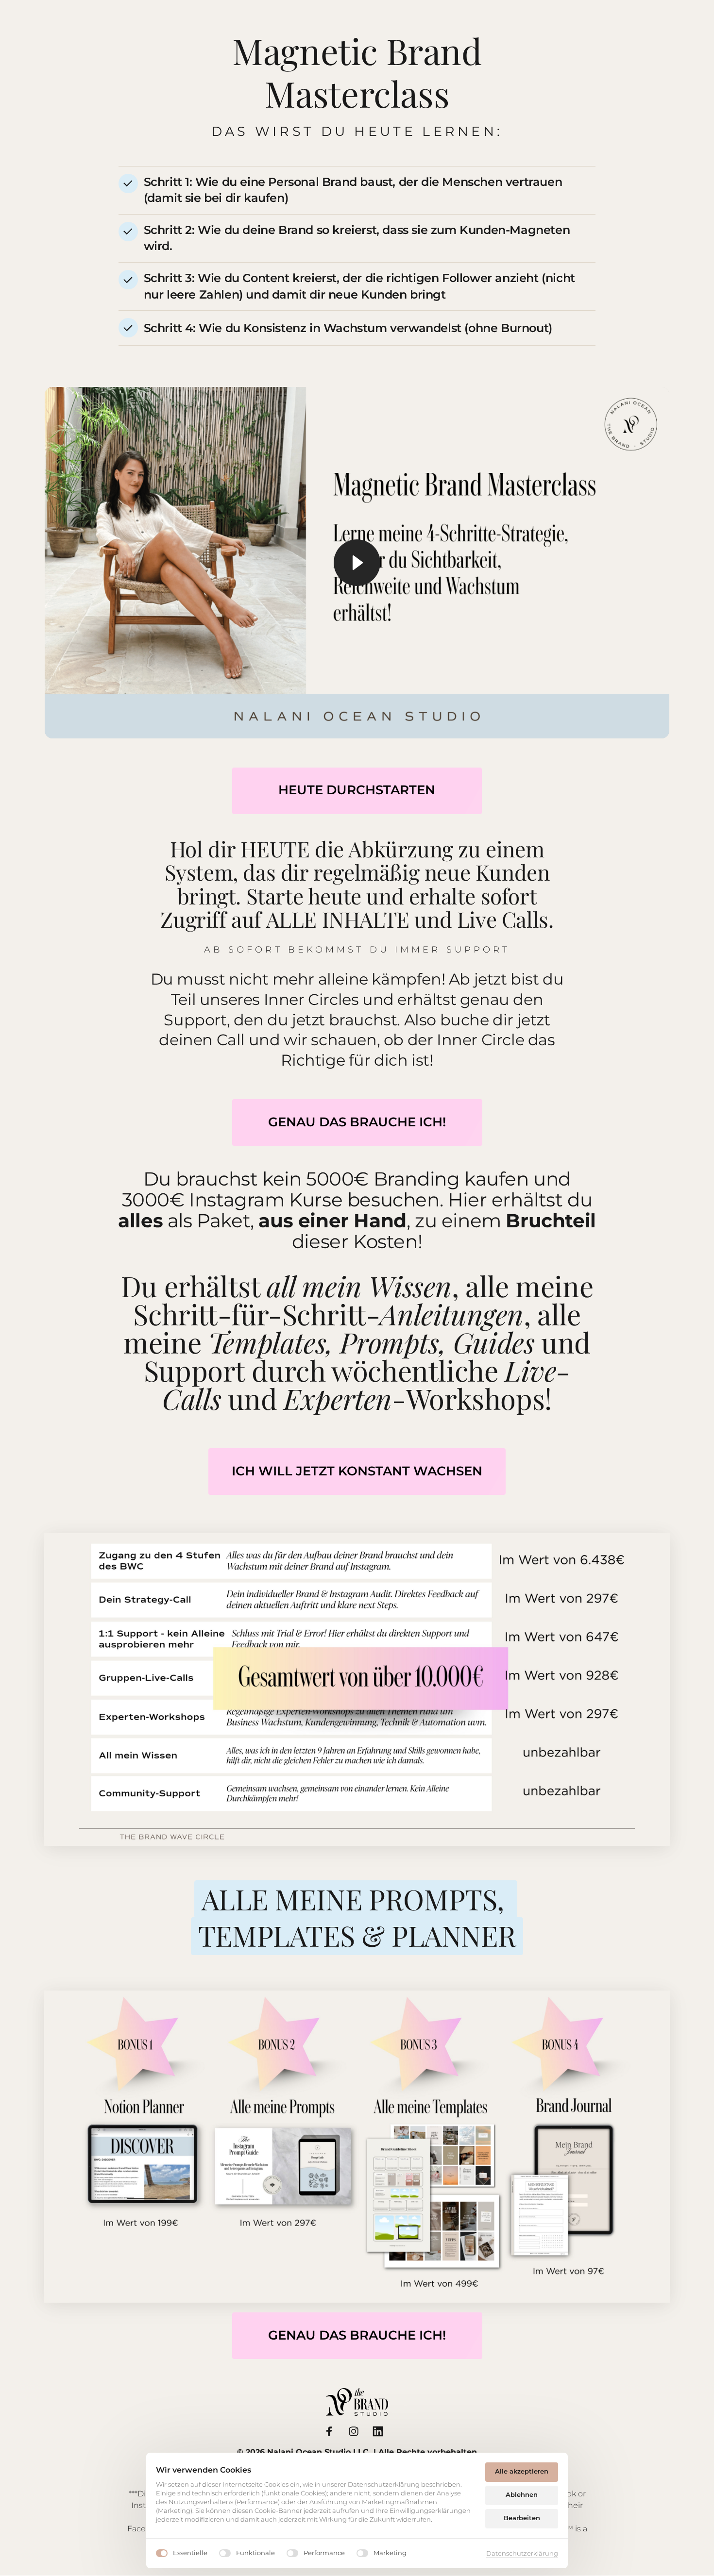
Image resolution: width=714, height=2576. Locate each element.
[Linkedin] (381, 2431)
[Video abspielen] (357, 563)
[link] (357, 1122)
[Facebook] (333, 2431)
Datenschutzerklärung (522, 2554)
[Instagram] (357, 2431)
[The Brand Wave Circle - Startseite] (357, 2402)
